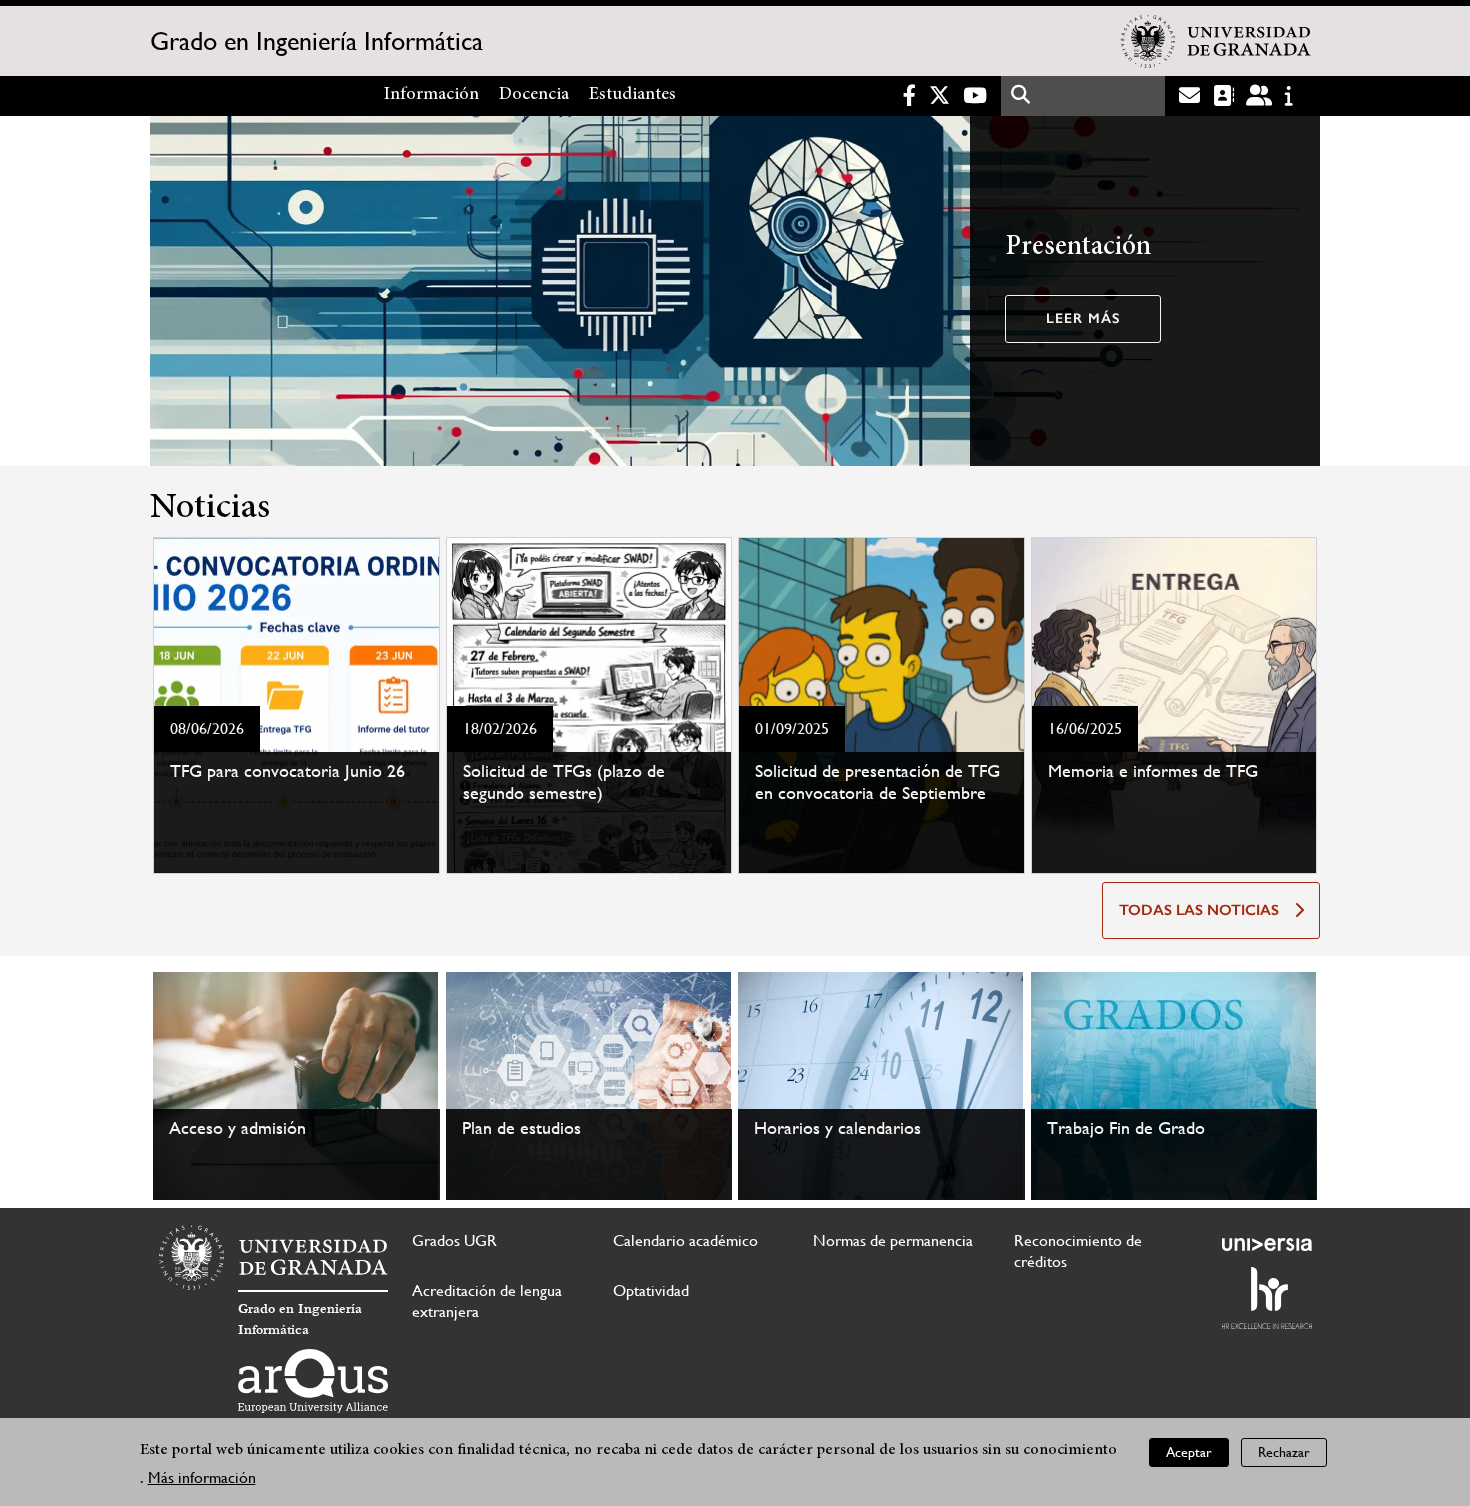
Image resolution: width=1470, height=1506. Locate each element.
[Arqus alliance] (313, 1381)
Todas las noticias (1199, 910)
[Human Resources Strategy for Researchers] (1267, 1298)
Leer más (1083, 318)
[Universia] (1267, 1244)
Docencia (534, 95)
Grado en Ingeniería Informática (316, 41)
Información (431, 95)
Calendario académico (685, 1240)
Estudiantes (632, 95)
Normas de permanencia (893, 1240)
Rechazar (1284, 1452)
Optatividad (651, 1290)
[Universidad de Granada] (1216, 41)
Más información (202, 1477)
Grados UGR (454, 1240)
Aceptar (1189, 1452)
